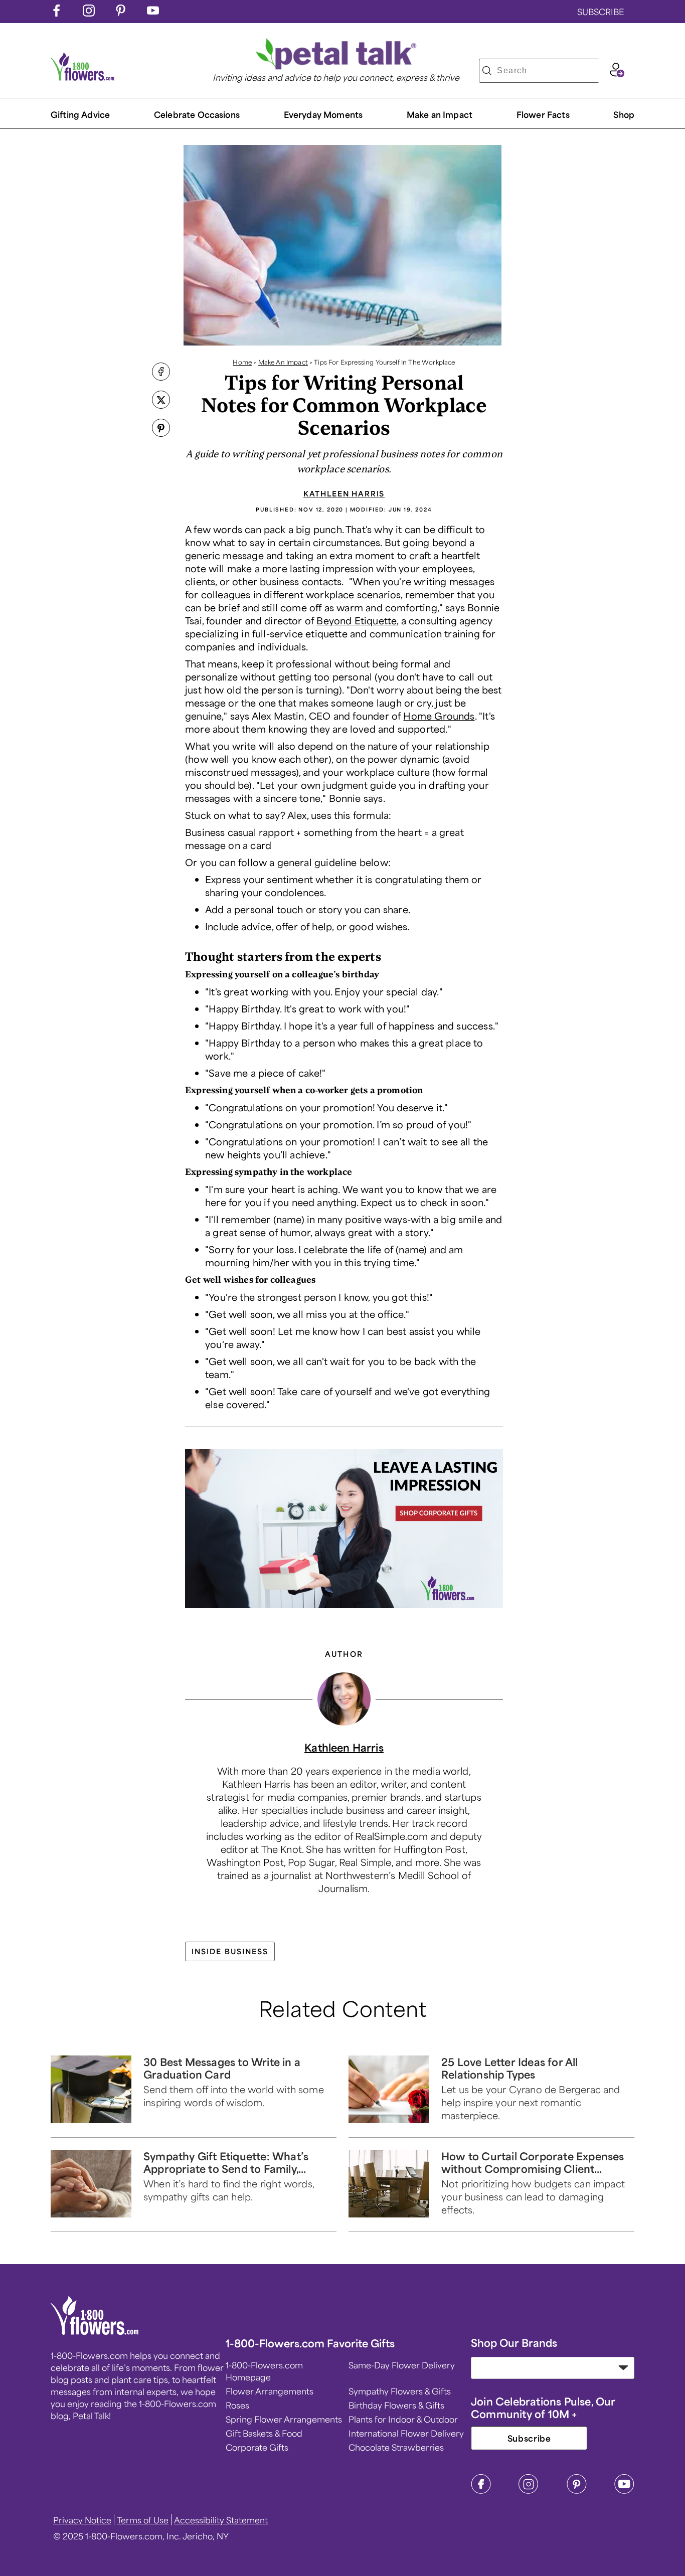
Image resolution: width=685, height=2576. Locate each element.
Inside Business (230, 1951)
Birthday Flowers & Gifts (396, 2405)
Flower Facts (543, 114)
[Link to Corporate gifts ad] (344, 1530)
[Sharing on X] (161, 401)
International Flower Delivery (406, 2433)
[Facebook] (481, 2491)
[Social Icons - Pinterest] (121, 13)
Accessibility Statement (221, 2520)
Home (242, 362)
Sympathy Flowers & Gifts (400, 2391)
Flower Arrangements (270, 2391)
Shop (624, 114)
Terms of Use (143, 2520)
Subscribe (529, 2438)
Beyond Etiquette (357, 620)
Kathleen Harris (344, 493)
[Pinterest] (577, 2491)
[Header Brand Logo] (83, 77)
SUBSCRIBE (601, 12)
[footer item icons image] (95, 2331)
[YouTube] (624, 2491)
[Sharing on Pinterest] (161, 429)
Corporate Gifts (257, 2447)
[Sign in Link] (617, 74)
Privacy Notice (82, 2520)
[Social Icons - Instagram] (89, 13)
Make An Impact (283, 362)
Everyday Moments (323, 114)
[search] (487, 71)
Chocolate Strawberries (396, 2447)
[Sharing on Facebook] (161, 373)
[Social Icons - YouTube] (153, 13)
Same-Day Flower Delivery (402, 2365)
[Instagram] (529, 2491)
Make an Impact (440, 114)
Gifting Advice (80, 114)
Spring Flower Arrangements (284, 2419)
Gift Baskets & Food (264, 2433)
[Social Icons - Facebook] (57, 13)
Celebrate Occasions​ (197, 114)
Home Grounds (439, 716)
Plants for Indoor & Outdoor (403, 2419)
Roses (237, 2405)
